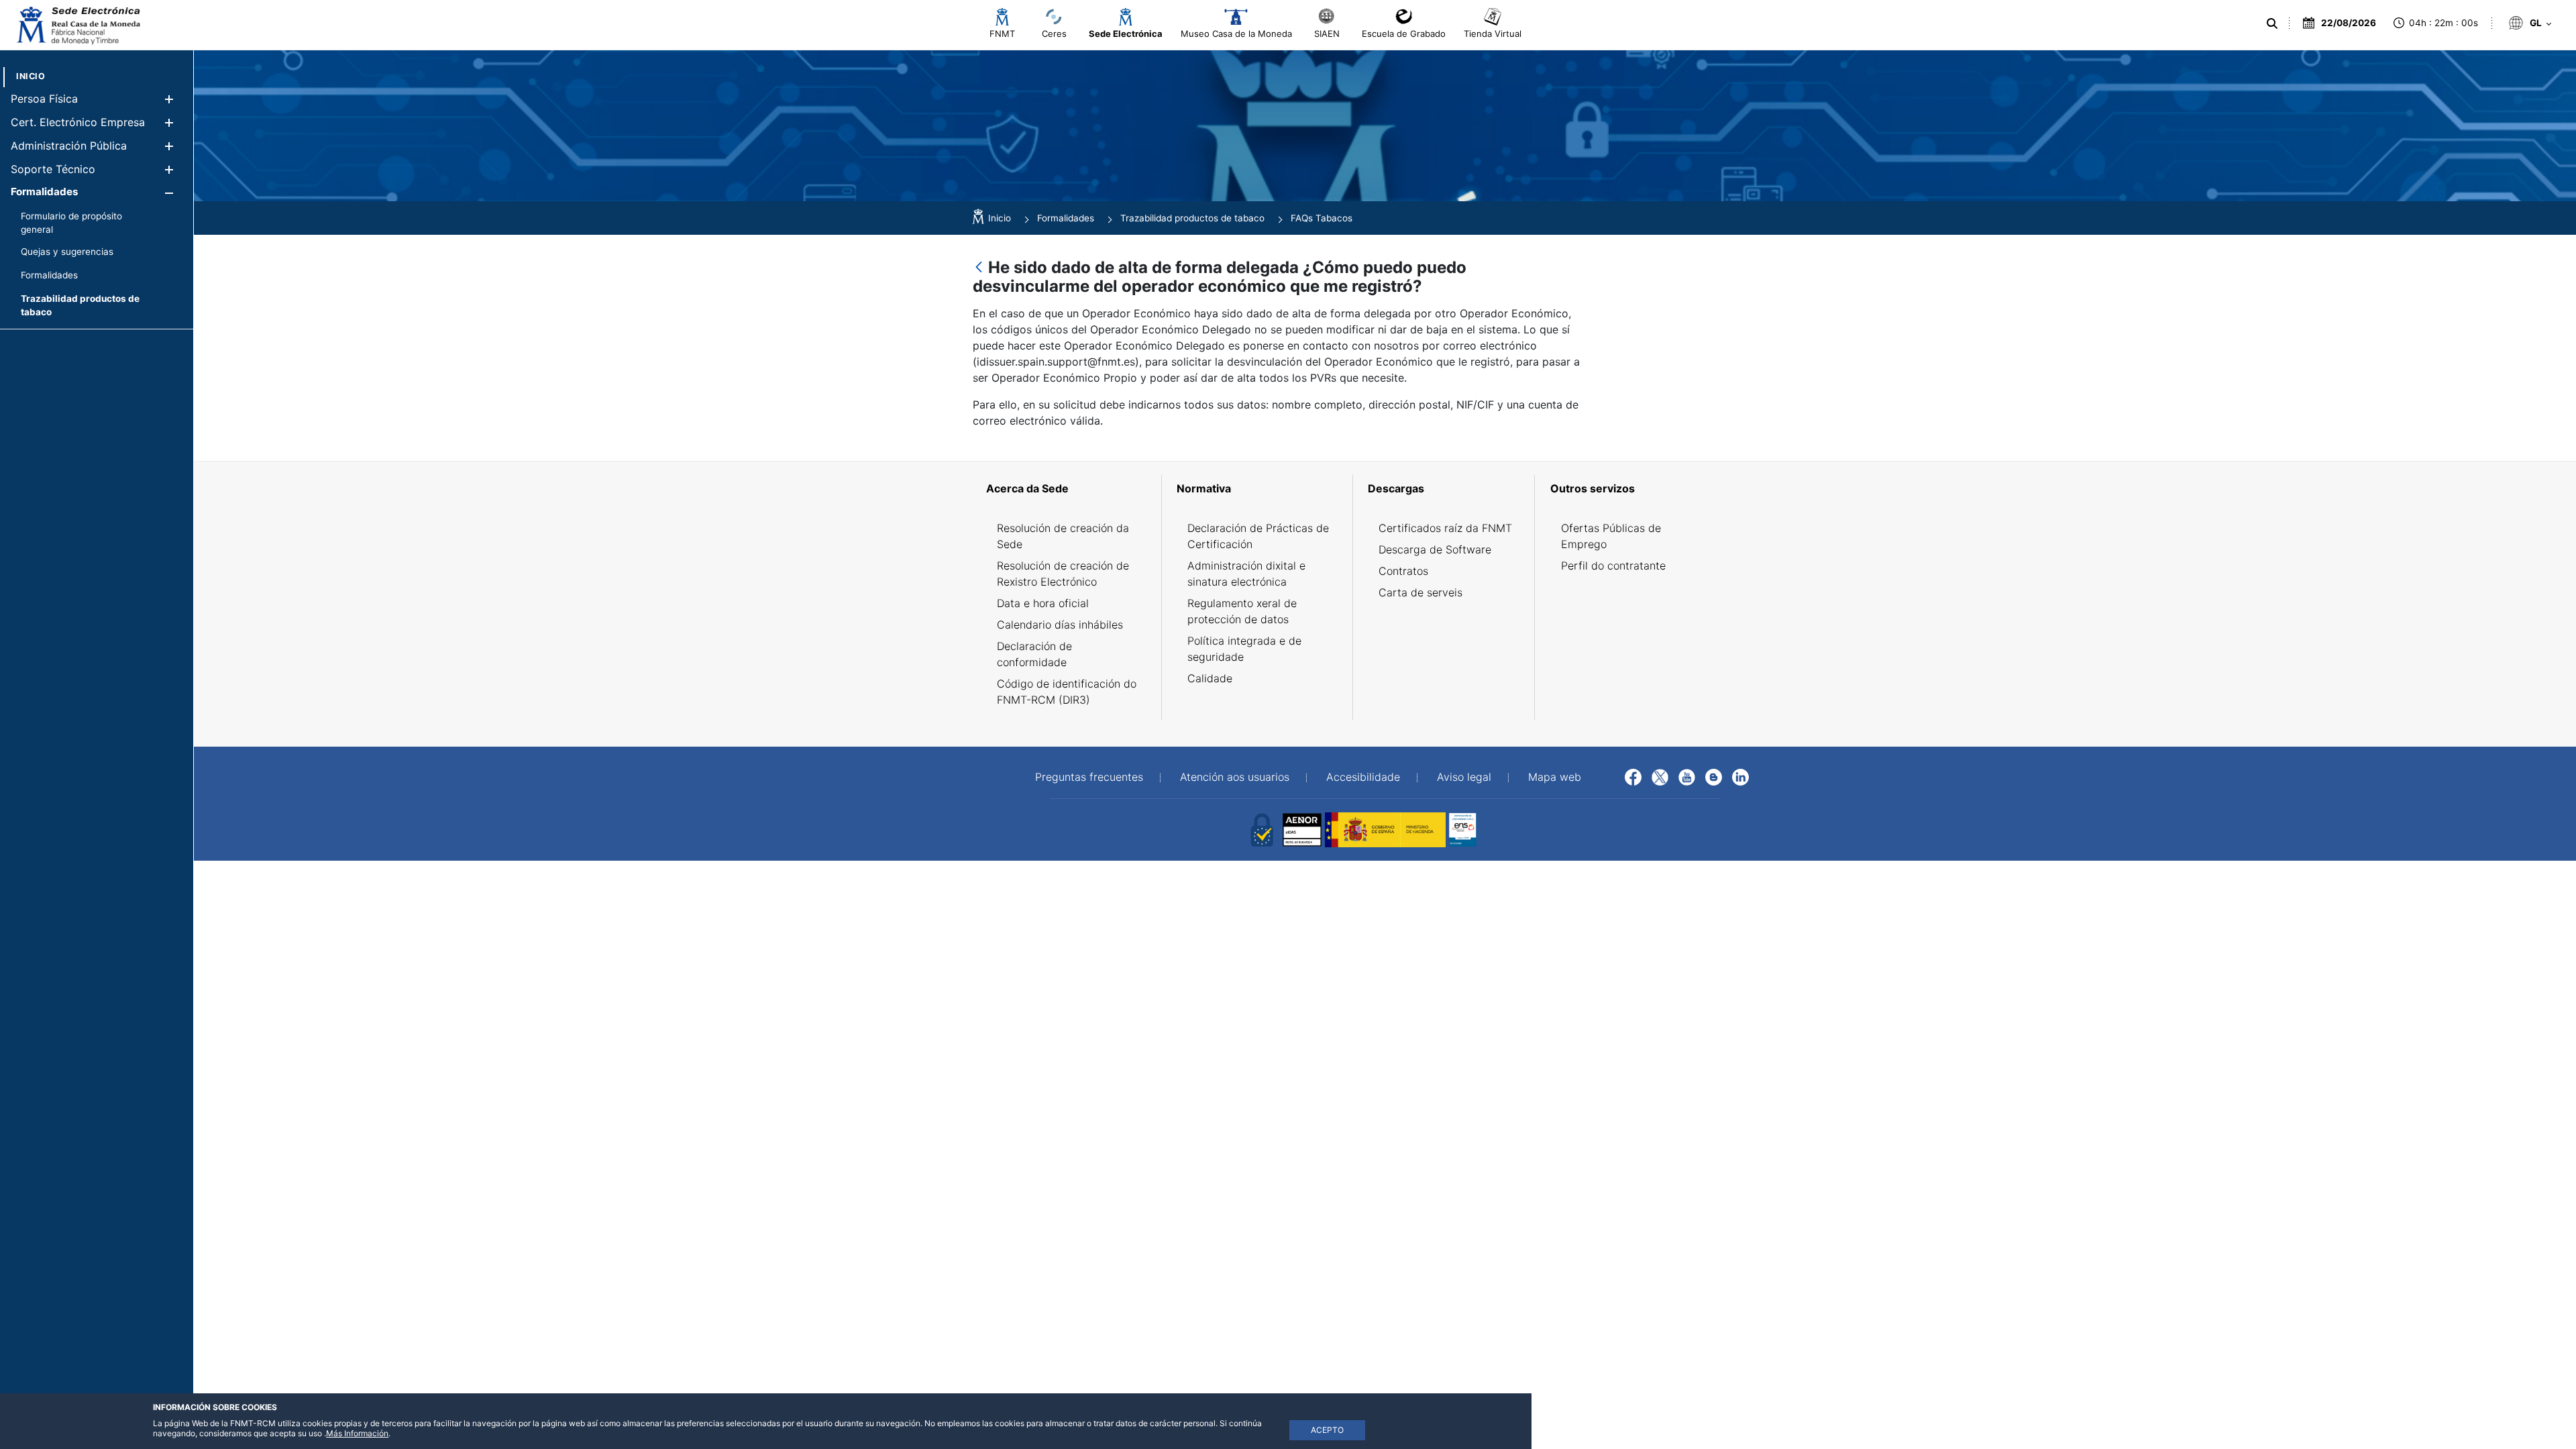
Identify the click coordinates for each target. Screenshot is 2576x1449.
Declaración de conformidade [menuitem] (1034, 654)
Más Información (357, 1433)
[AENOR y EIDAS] (1261, 828)
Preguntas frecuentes (1089, 777)
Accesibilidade (1363, 777)
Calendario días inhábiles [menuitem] (1060, 625)
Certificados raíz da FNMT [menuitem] (1445, 528)
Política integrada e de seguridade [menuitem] (1244, 649)
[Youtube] (1687, 776)
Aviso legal (1464, 777)
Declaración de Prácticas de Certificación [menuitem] (1258, 536)
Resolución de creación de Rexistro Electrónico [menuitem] (1063, 574)
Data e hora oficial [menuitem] (1043, 603)
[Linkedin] (1740, 776)
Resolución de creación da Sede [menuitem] (1063, 536)
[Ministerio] (1385, 828)
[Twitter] (1660, 776)
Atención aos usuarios (1235, 777)
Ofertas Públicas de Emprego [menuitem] (1611, 536)
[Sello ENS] (1509, 828)
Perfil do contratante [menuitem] (1613, 566)
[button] (169, 99)
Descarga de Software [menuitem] (1435, 549)
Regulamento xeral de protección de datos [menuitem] (1242, 611)
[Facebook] (1633, 776)
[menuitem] (31, 76)
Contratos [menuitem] (1403, 571)
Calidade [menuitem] (1210, 678)
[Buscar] (2274, 23)
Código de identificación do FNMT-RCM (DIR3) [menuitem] (1067, 692)
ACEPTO (1327, 1430)
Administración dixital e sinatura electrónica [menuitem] (1246, 574)
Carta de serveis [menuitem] (1420, 592)
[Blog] (1714, 776)
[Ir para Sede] (77, 25)
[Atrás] (979, 268)
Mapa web (1555, 777)
